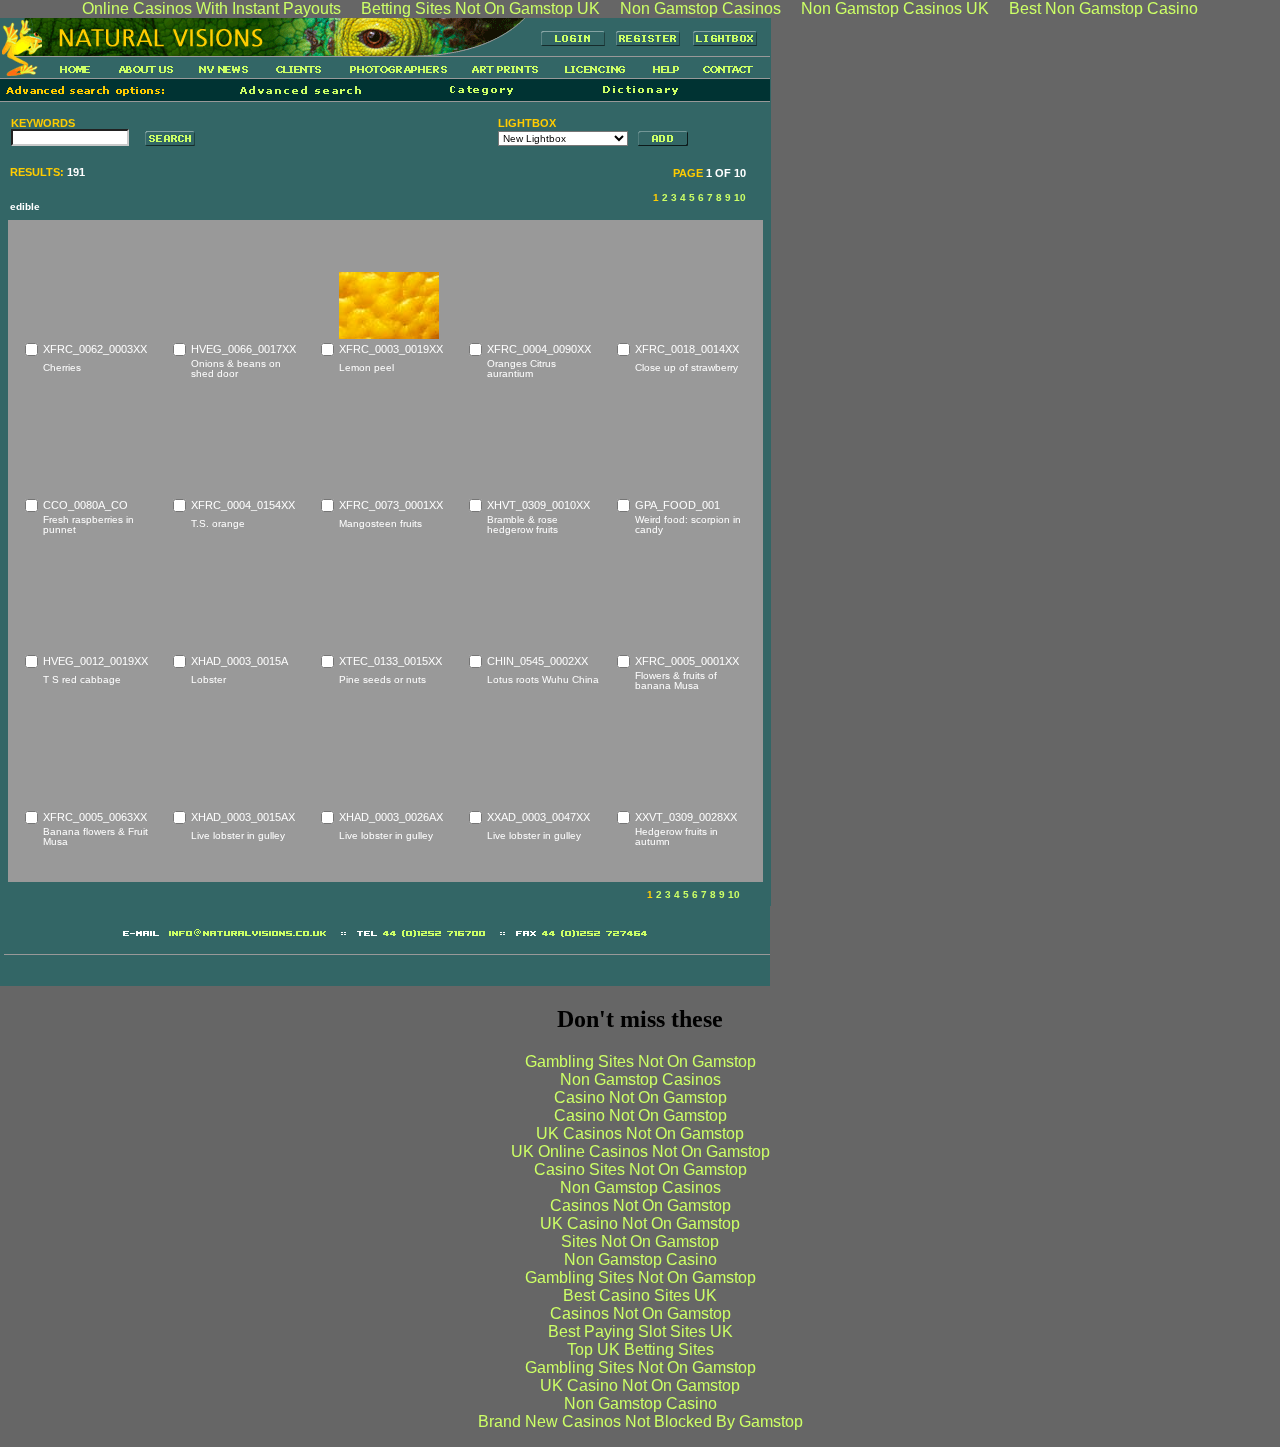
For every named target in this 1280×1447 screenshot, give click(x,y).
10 (740, 197)
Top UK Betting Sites (640, 1349)
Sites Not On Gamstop (640, 1241)
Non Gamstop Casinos (640, 1079)
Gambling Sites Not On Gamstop (640, 1061)
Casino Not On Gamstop (640, 1097)
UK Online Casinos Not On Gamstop (640, 1151)
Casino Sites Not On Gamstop (640, 1169)
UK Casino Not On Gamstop (640, 1223)
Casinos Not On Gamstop (640, 1205)
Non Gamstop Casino (640, 1259)
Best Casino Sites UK (640, 1295)
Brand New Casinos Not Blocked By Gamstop (640, 1421)
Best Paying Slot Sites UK (640, 1331)
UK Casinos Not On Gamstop (640, 1133)
